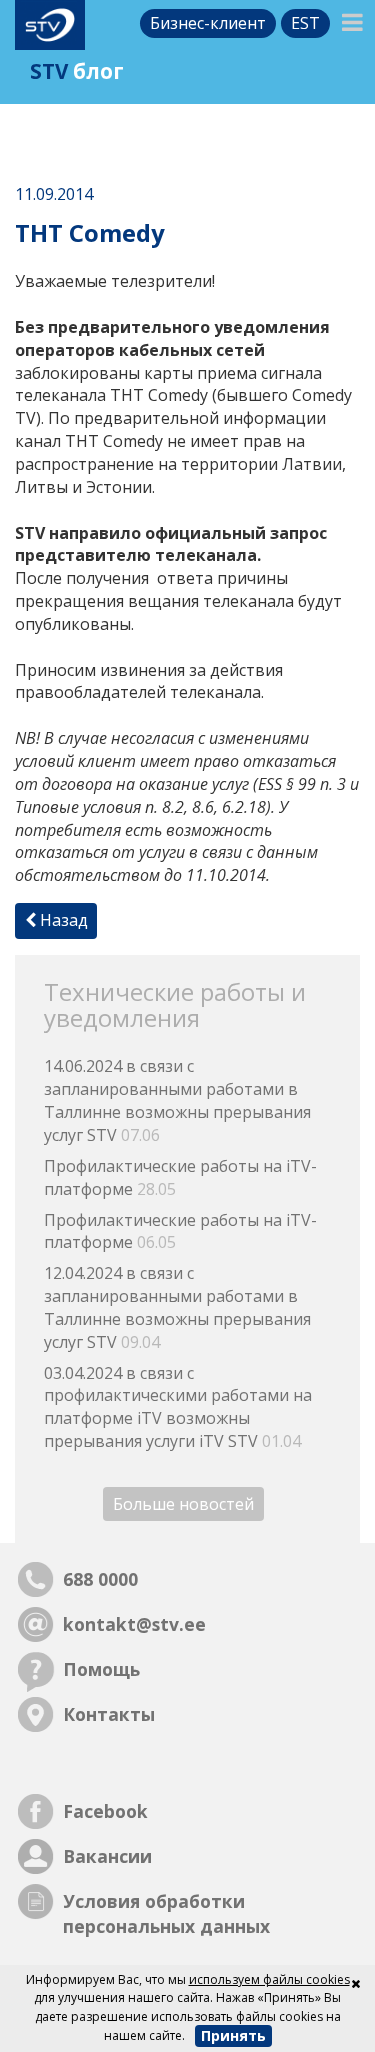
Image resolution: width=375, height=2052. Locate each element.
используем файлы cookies (269, 1979)
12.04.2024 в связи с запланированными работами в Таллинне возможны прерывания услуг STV (177, 1307)
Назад (62, 920)
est (305, 23)
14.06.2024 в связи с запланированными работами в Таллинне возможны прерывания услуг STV (177, 1100)
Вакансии (107, 1856)
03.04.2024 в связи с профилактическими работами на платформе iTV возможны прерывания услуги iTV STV (178, 1407)
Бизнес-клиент (208, 23)
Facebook (105, 1811)
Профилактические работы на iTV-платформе (180, 1177)
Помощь (101, 1669)
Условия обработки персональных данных (166, 1913)
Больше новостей (183, 1504)
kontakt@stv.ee (134, 1624)
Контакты (109, 1714)
